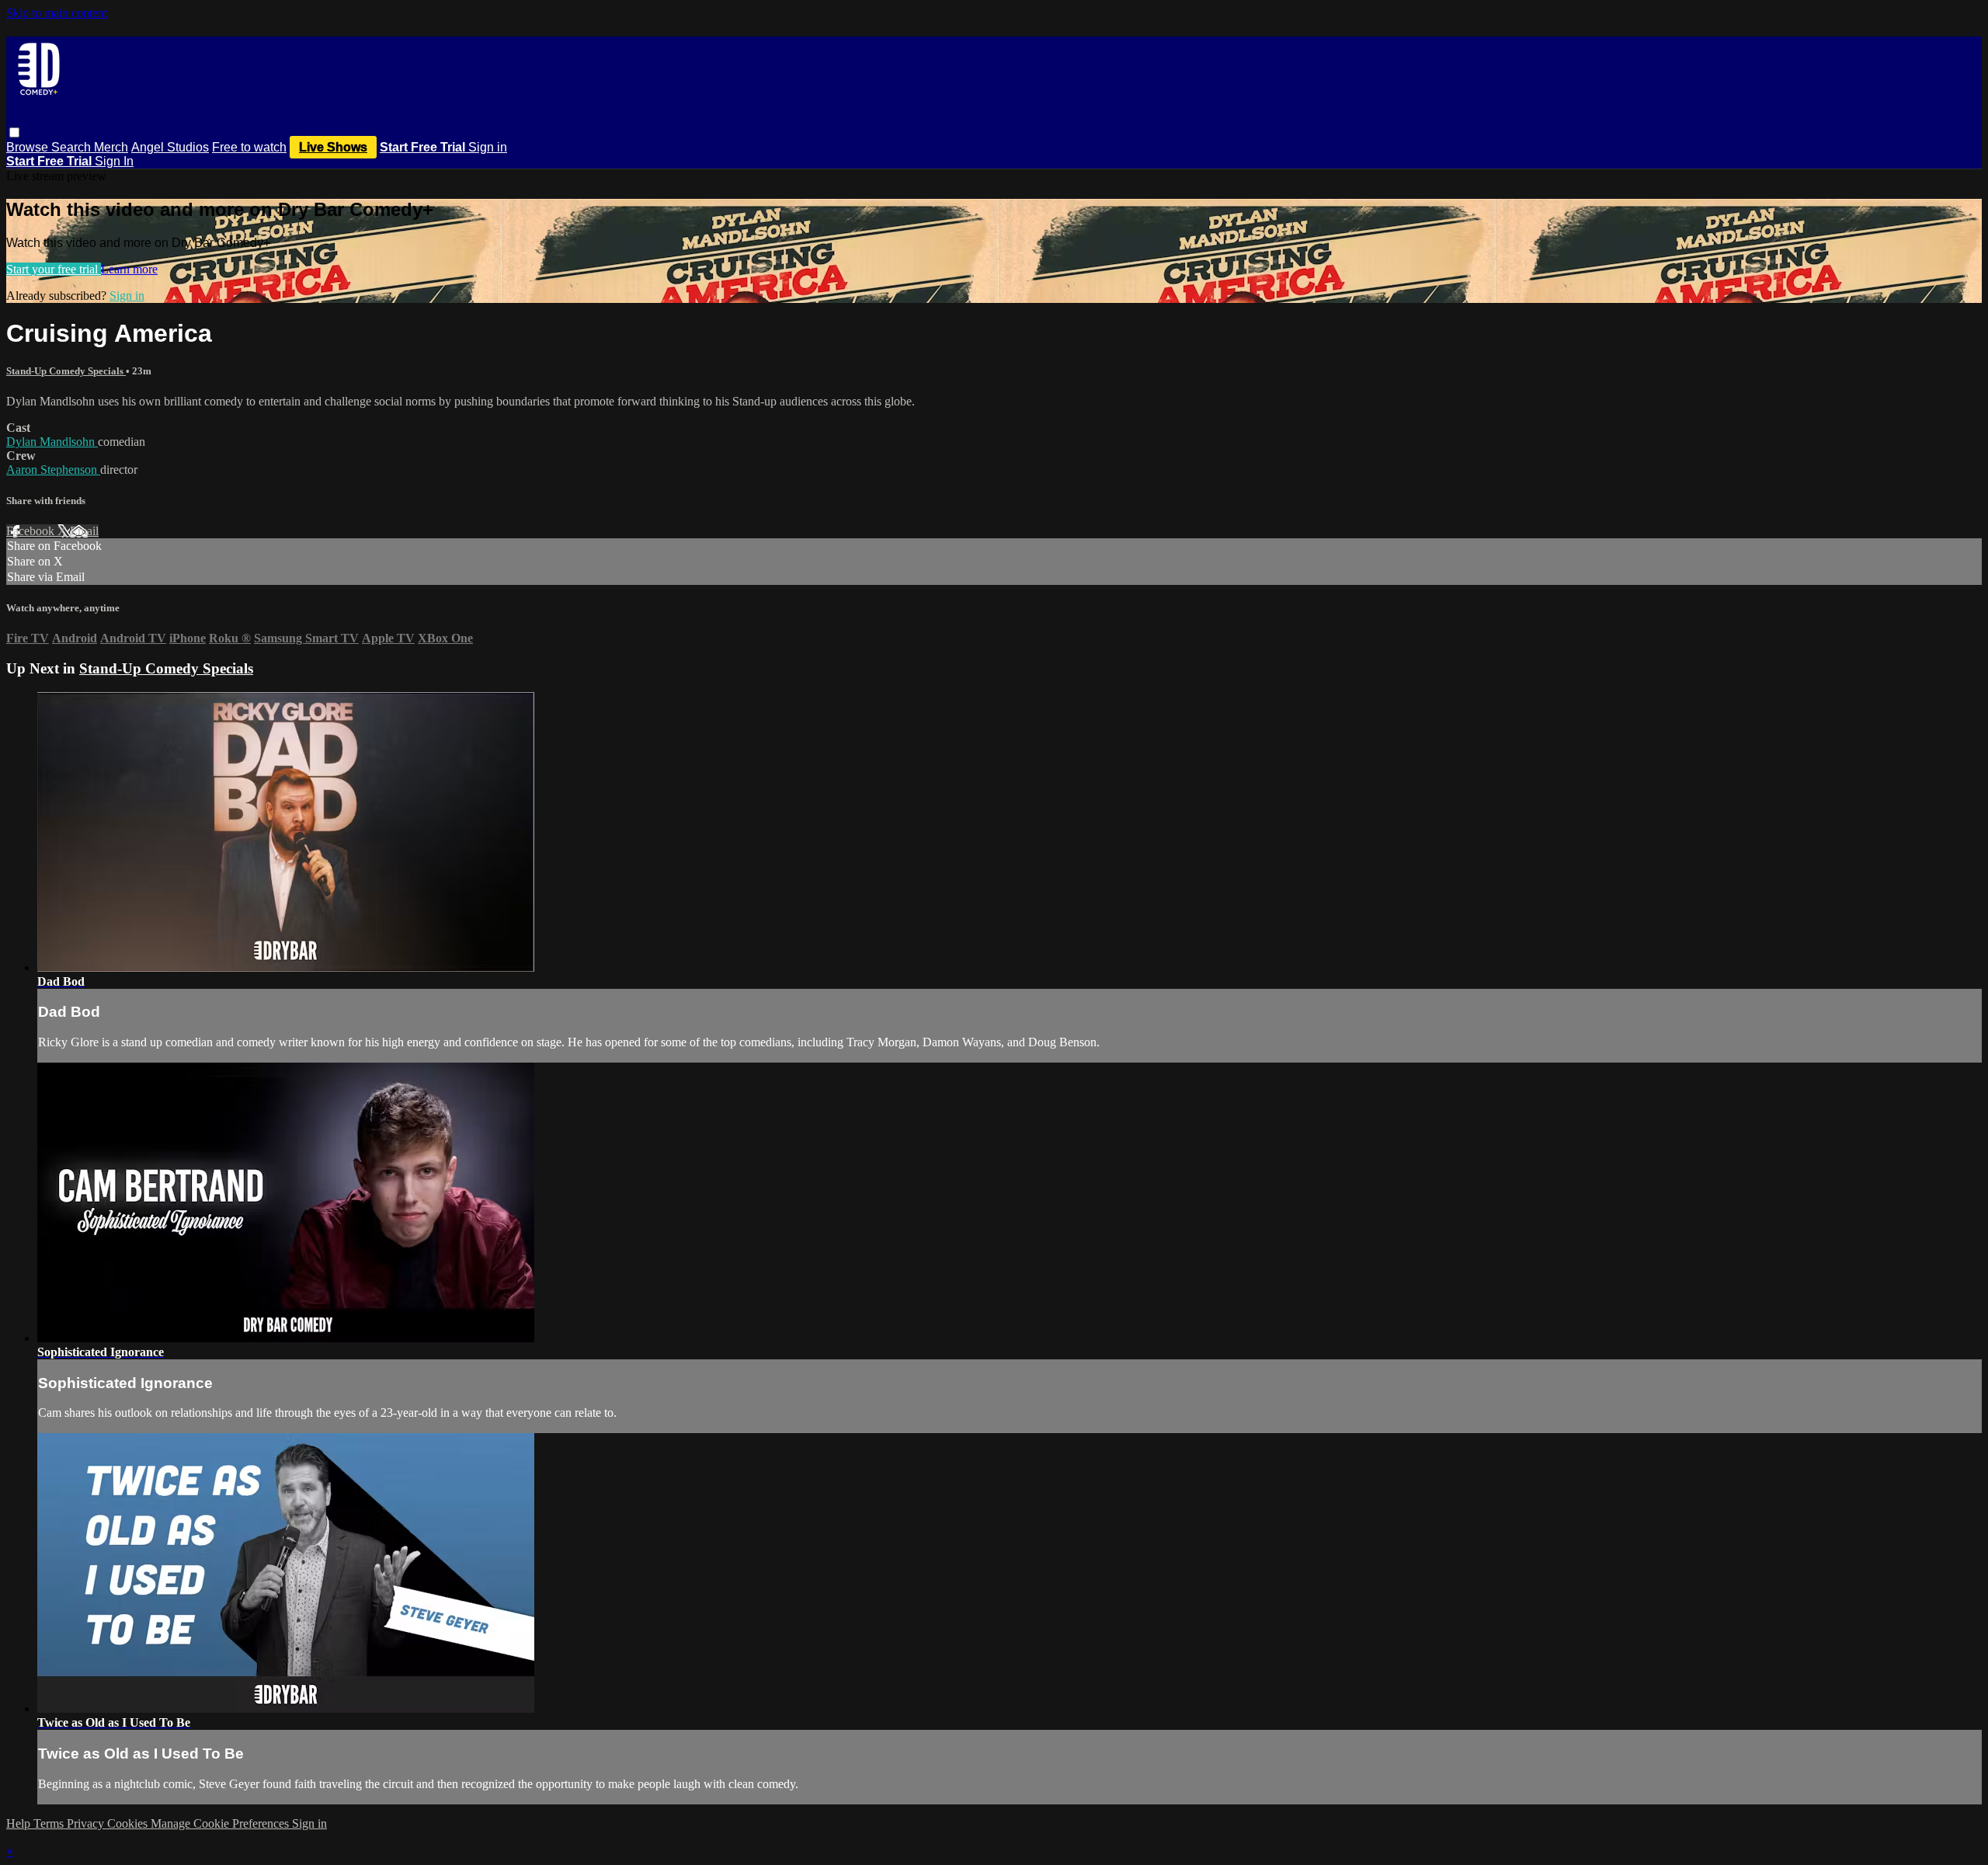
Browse (29, 147)
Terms (50, 1823)
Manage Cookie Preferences (221, 1823)
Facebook (32, 531)
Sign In (114, 161)
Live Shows (333, 147)
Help (20, 1823)
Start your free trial (54, 269)
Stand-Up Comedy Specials (66, 371)
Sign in (488, 147)
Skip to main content (57, 13)
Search (73, 147)
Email (84, 531)
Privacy (87, 1823)
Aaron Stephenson (53, 470)
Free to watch (249, 147)
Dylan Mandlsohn (52, 442)
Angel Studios (170, 147)
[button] (14, 132)
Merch (111, 147)
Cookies (129, 1823)
